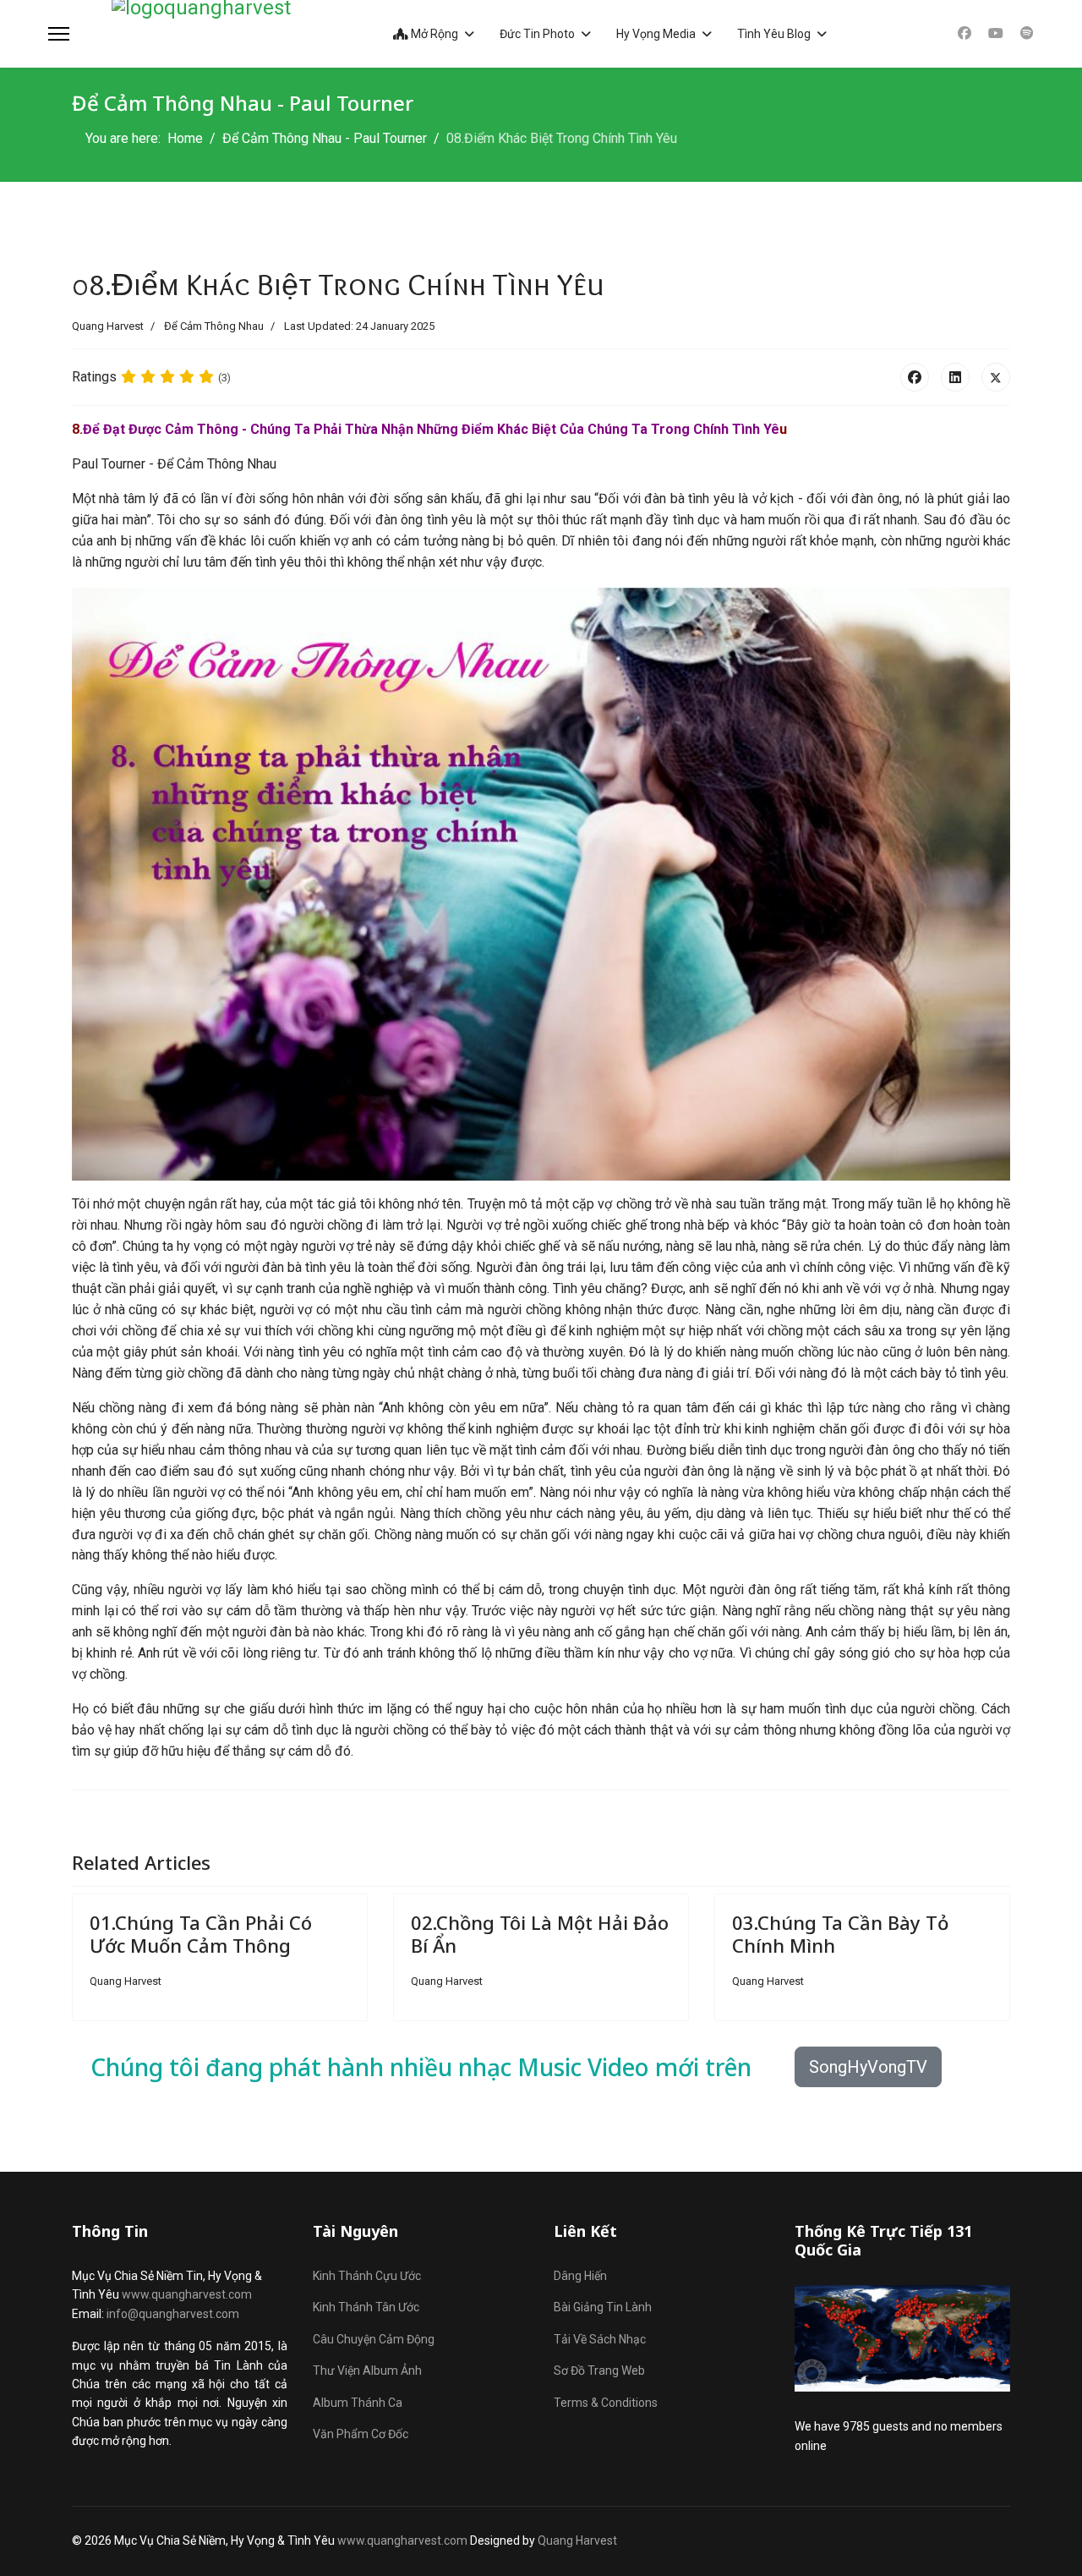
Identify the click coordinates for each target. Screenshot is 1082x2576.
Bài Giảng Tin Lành (603, 2307)
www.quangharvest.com (187, 2294)
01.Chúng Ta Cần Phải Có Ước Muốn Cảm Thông (201, 1933)
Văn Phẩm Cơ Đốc (361, 2434)
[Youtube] (996, 33)
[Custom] (1027, 33)
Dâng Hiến (580, 2276)
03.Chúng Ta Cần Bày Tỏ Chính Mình (840, 1933)
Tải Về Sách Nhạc (600, 2339)
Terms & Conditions (606, 2403)
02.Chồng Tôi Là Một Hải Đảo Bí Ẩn (540, 1933)
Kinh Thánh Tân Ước (366, 2307)
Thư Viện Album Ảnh (367, 2370)
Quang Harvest (577, 2540)
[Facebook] (965, 33)
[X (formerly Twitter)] (996, 377)
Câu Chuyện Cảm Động (374, 2339)
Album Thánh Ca (358, 2403)
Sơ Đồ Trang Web (599, 2370)
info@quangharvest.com (173, 2314)
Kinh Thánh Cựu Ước (367, 2276)
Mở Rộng (433, 34)
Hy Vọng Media (656, 34)
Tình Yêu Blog (774, 34)
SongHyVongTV (868, 2067)
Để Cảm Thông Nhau (214, 326)
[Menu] (59, 34)
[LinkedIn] (955, 377)
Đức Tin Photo (537, 34)
